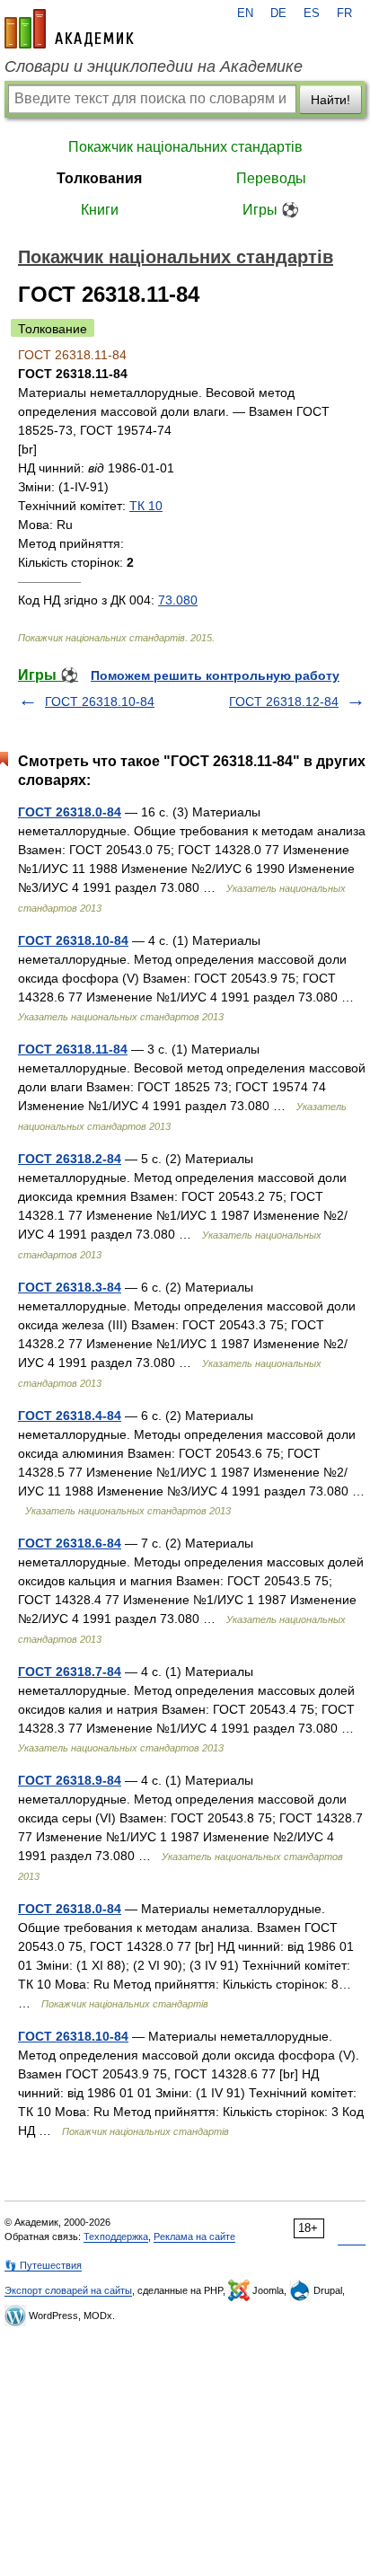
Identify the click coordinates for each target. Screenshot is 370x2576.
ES (312, 13)
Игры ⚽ (271, 210)
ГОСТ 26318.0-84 (70, 812)
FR (344, 13)
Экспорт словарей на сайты (68, 2290)
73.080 (178, 600)
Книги (100, 210)
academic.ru (69, 29)
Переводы (271, 178)
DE (278, 13)
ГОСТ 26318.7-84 (70, 1672)
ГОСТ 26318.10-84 (100, 701)
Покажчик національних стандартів (185, 147)
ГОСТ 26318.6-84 (70, 1543)
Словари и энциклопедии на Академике (154, 66)
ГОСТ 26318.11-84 (73, 1049)
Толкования (99, 178)
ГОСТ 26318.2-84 (70, 1159)
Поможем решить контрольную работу (215, 675)
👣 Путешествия (43, 2265)
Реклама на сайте (194, 2236)
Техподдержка (116, 2236)
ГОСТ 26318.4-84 (70, 1416)
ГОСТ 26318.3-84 (70, 1287)
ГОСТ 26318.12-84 (284, 701)
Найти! (330, 100)
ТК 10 (146, 506)
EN (245, 13)
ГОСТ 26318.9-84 (70, 1780)
